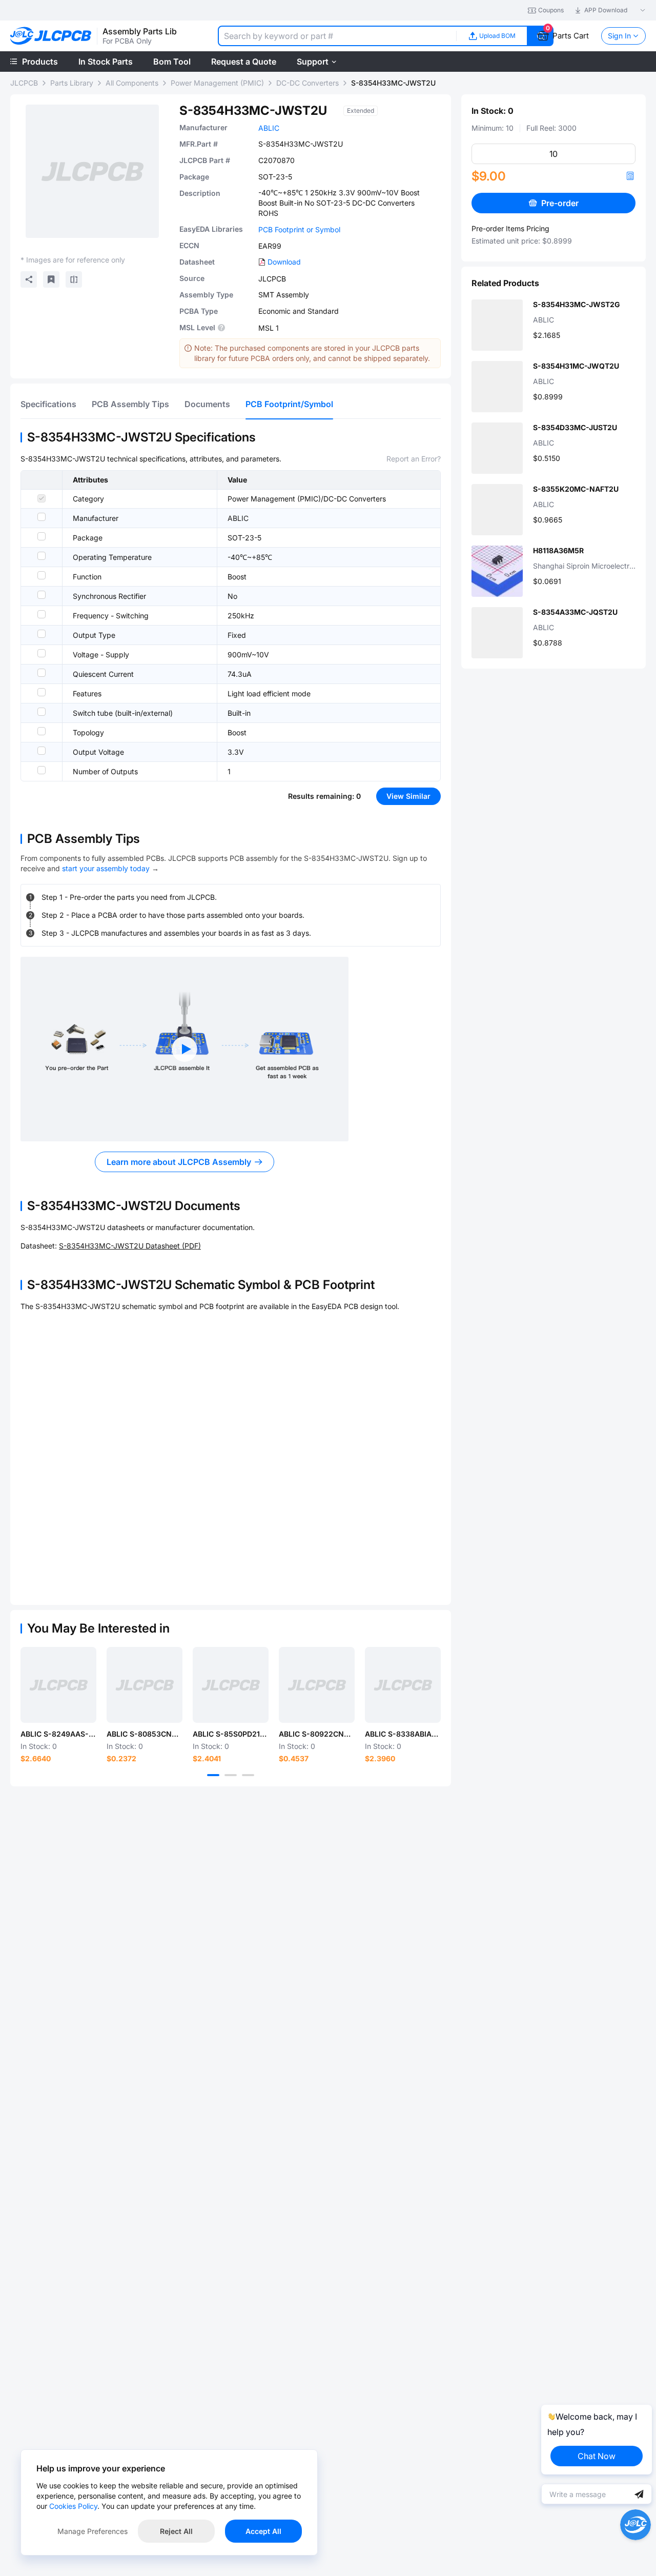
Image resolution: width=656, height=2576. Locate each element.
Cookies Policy (73, 2506)
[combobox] (337, 36)
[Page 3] (248, 1775)
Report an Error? (414, 459)
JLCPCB (24, 83)
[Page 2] (231, 1775)
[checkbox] (42, 498)
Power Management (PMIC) (217, 83)
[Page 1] (213, 1775)
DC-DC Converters (307, 83)
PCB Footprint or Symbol (299, 229)
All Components (132, 83)
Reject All (176, 2531)
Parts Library (72, 83)
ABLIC (269, 128)
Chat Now (597, 2456)
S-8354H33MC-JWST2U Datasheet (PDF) (130, 1246)
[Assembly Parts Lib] (51, 36)
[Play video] (184, 1049)
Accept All (263, 2531)
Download (284, 262)
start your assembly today (106, 868)
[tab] (48, 404)
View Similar (408, 796)
